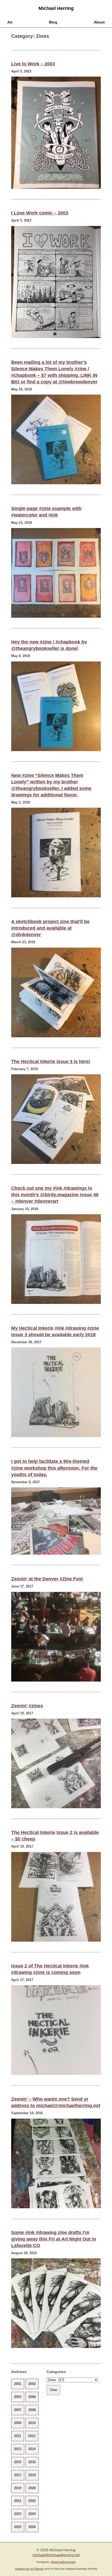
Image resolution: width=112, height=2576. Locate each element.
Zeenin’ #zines (27, 1706)
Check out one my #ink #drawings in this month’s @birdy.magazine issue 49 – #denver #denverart (55, 1195)
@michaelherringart (63, 2562)
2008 (32, 2410)
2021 (18, 2501)
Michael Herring (56, 8)
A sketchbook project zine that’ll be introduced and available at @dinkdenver (50, 928)
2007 (18, 2410)
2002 (32, 2384)
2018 (32, 2475)
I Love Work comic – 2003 (40, 213)
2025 (18, 2527)
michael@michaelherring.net (56, 2555)
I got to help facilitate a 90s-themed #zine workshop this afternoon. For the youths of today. (54, 1468)
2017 (18, 2475)
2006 (32, 2397)
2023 (18, 2514)
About (99, 22)
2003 (18, 2397)
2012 (32, 2436)
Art (10, 22)
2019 (18, 2488)
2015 (18, 2462)
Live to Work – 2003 (33, 64)
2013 (18, 2449)
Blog (53, 22)
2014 (32, 2449)
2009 (18, 2423)
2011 (18, 2436)
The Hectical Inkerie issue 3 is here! (51, 1062)
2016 (32, 2462)
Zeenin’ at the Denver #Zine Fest (47, 1579)
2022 (32, 2501)
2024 (32, 2514)
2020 (32, 2488)
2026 (32, 2527)
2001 (18, 2384)
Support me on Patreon (29, 2569)
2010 (32, 2423)
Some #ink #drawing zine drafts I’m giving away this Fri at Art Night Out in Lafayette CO (54, 2239)
